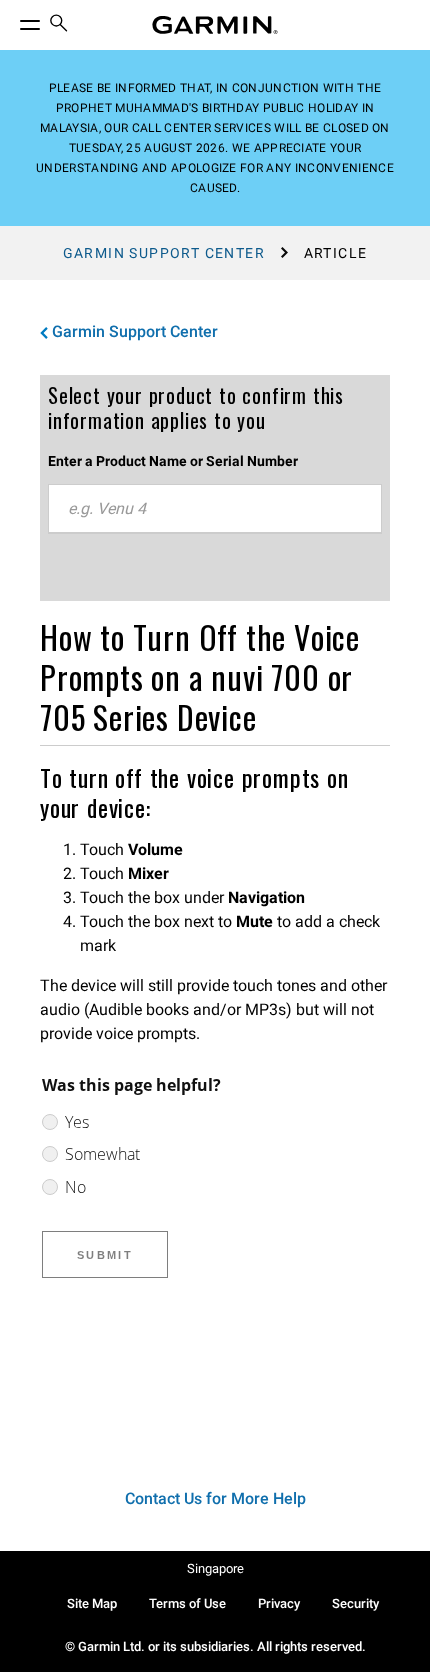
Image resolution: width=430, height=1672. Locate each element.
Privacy (279, 1603)
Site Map (92, 1603)
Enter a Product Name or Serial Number (173, 461)
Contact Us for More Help (215, 1498)
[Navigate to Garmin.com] (215, 25)
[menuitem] (59, 25)
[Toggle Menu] (12, 20)
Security (355, 1603)
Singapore (215, 1568)
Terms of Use (187, 1603)
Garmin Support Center (164, 253)
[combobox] (215, 509)
